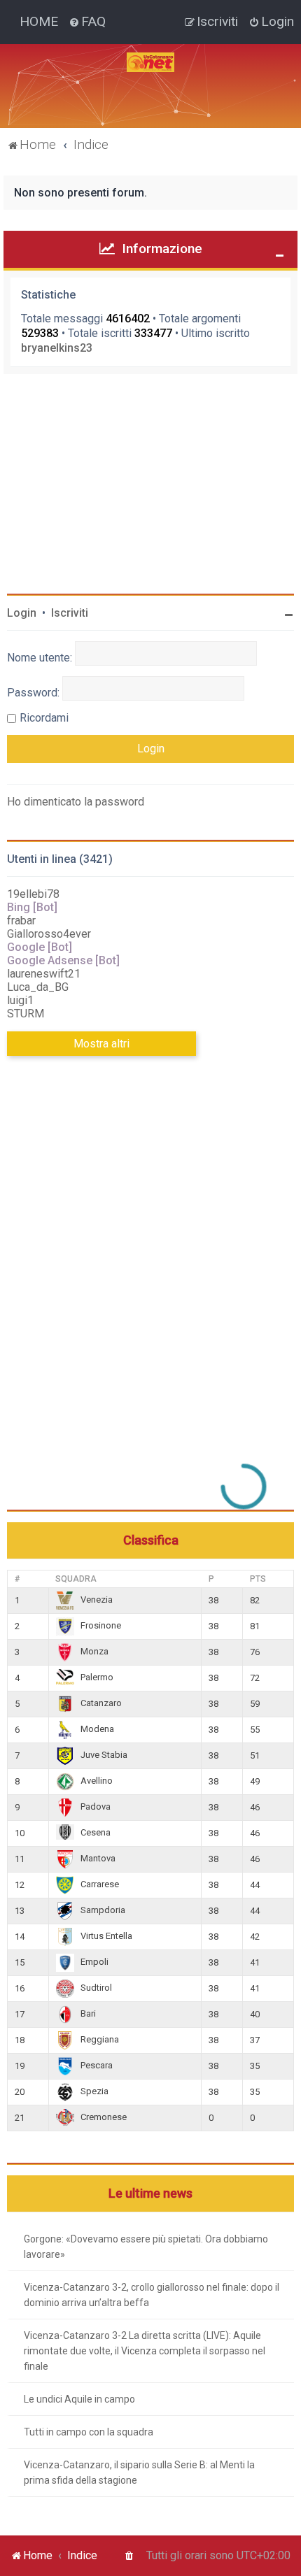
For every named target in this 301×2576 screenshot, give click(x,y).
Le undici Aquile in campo (79, 2399)
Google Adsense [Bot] (63, 960)
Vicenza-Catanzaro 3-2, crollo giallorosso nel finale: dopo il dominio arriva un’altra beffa (152, 2295)
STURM (26, 1014)
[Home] (150, 62)
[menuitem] (87, 22)
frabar (21, 921)
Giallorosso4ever (49, 934)
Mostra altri (101, 1044)
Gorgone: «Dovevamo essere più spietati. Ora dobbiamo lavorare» (146, 2247)
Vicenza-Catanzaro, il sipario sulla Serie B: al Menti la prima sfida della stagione (139, 2473)
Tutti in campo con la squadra (89, 2432)
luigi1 (20, 1000)
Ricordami (44, 718)
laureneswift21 (44, 974)
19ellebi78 (33, 894)
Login (22, 613)
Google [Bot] (40, 947)
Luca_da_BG (38, 987)
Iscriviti (70, 613)
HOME (39, 21)
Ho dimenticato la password (76, 802)
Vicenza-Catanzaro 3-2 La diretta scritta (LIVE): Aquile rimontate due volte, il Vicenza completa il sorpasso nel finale (145, 2351)
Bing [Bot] (32, 907)
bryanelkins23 (57, 348)
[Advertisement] (112, 1297)
